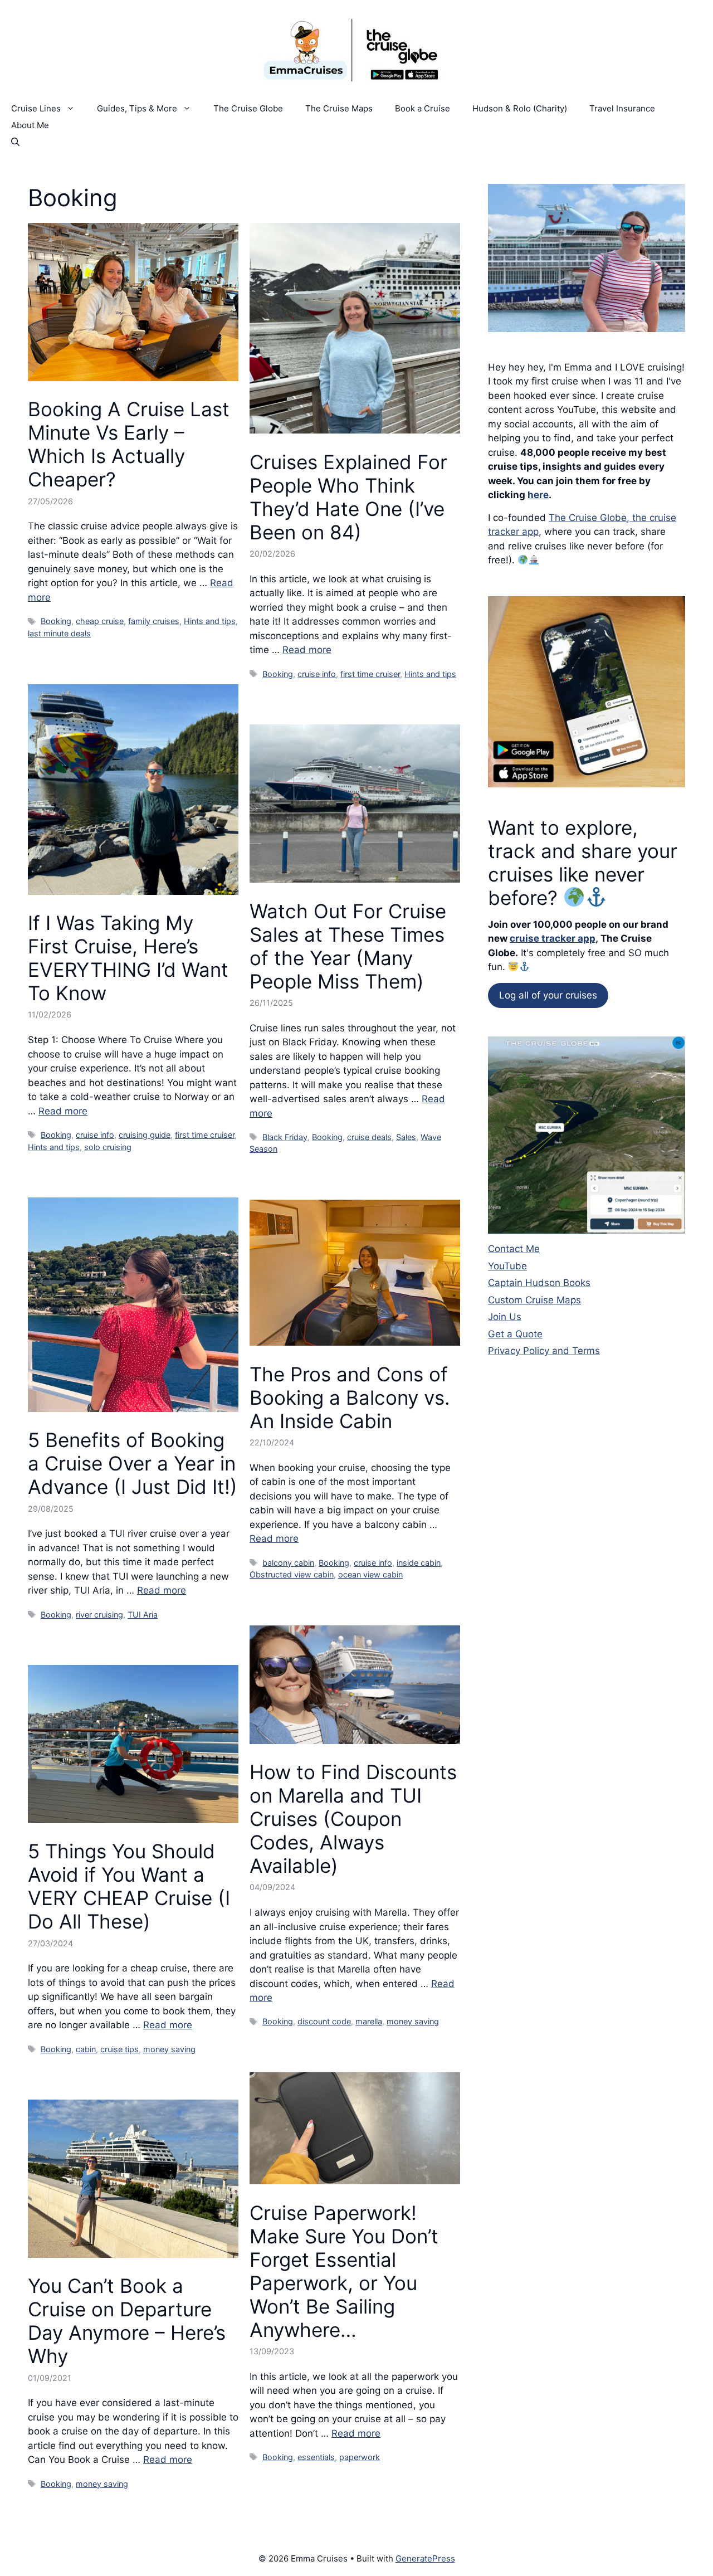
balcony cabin (288, 1563)
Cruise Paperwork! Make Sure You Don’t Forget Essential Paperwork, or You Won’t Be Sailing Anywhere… (344, 2271)
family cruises (154, 621)
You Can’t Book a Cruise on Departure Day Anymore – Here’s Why (127, 2321)
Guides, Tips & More (137, 108)
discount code (324, 2021)
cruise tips (119, 2049)
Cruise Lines (36, 108)
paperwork (360, 2457)
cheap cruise (100, 621)
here (538, 495)
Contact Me (514, 1249)
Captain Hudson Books (539, 1283)
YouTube (507, 1266)
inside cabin (419, 1563)
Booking (56, 621)
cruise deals (369, 1137)
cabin (86, 2049)
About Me (30, 125)
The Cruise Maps (339, 108)
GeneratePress (425, 2558)
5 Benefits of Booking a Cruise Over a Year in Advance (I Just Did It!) (133, 1463)
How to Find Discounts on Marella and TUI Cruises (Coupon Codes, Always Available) (353, 1819)
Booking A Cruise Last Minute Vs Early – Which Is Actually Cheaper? (129, 444)
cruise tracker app (553, 938)
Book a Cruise (423, 108)
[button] (15, 142)
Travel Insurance (622, 108)
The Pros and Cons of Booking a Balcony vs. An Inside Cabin (350, 1397)
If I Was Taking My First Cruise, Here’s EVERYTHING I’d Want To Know (128, 958)
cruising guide (145, 1135)
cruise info (317, 674)
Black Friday (285, 1137)
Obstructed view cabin (292, 1574)
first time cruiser (370, 674)
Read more (307, 650)
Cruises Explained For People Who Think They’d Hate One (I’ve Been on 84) (348, 497)
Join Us (505, 1317)
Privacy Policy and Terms (544, 1351)
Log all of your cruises (548, 995)
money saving (413, 2021)
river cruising (99, 1615)
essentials (316, 2457)
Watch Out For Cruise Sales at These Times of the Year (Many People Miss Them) (348, 946)
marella (369, 2021)
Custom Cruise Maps (534, 1300)
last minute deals (59, 633)
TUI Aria (143, 1615)
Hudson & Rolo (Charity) (520, 108)
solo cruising (108, 1147)
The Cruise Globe (248, 108)
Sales (406, 1137)
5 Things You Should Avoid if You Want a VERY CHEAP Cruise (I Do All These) (129, 1886)
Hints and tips (210, 621)
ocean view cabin (370, 1574)
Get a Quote (515, 1334)
